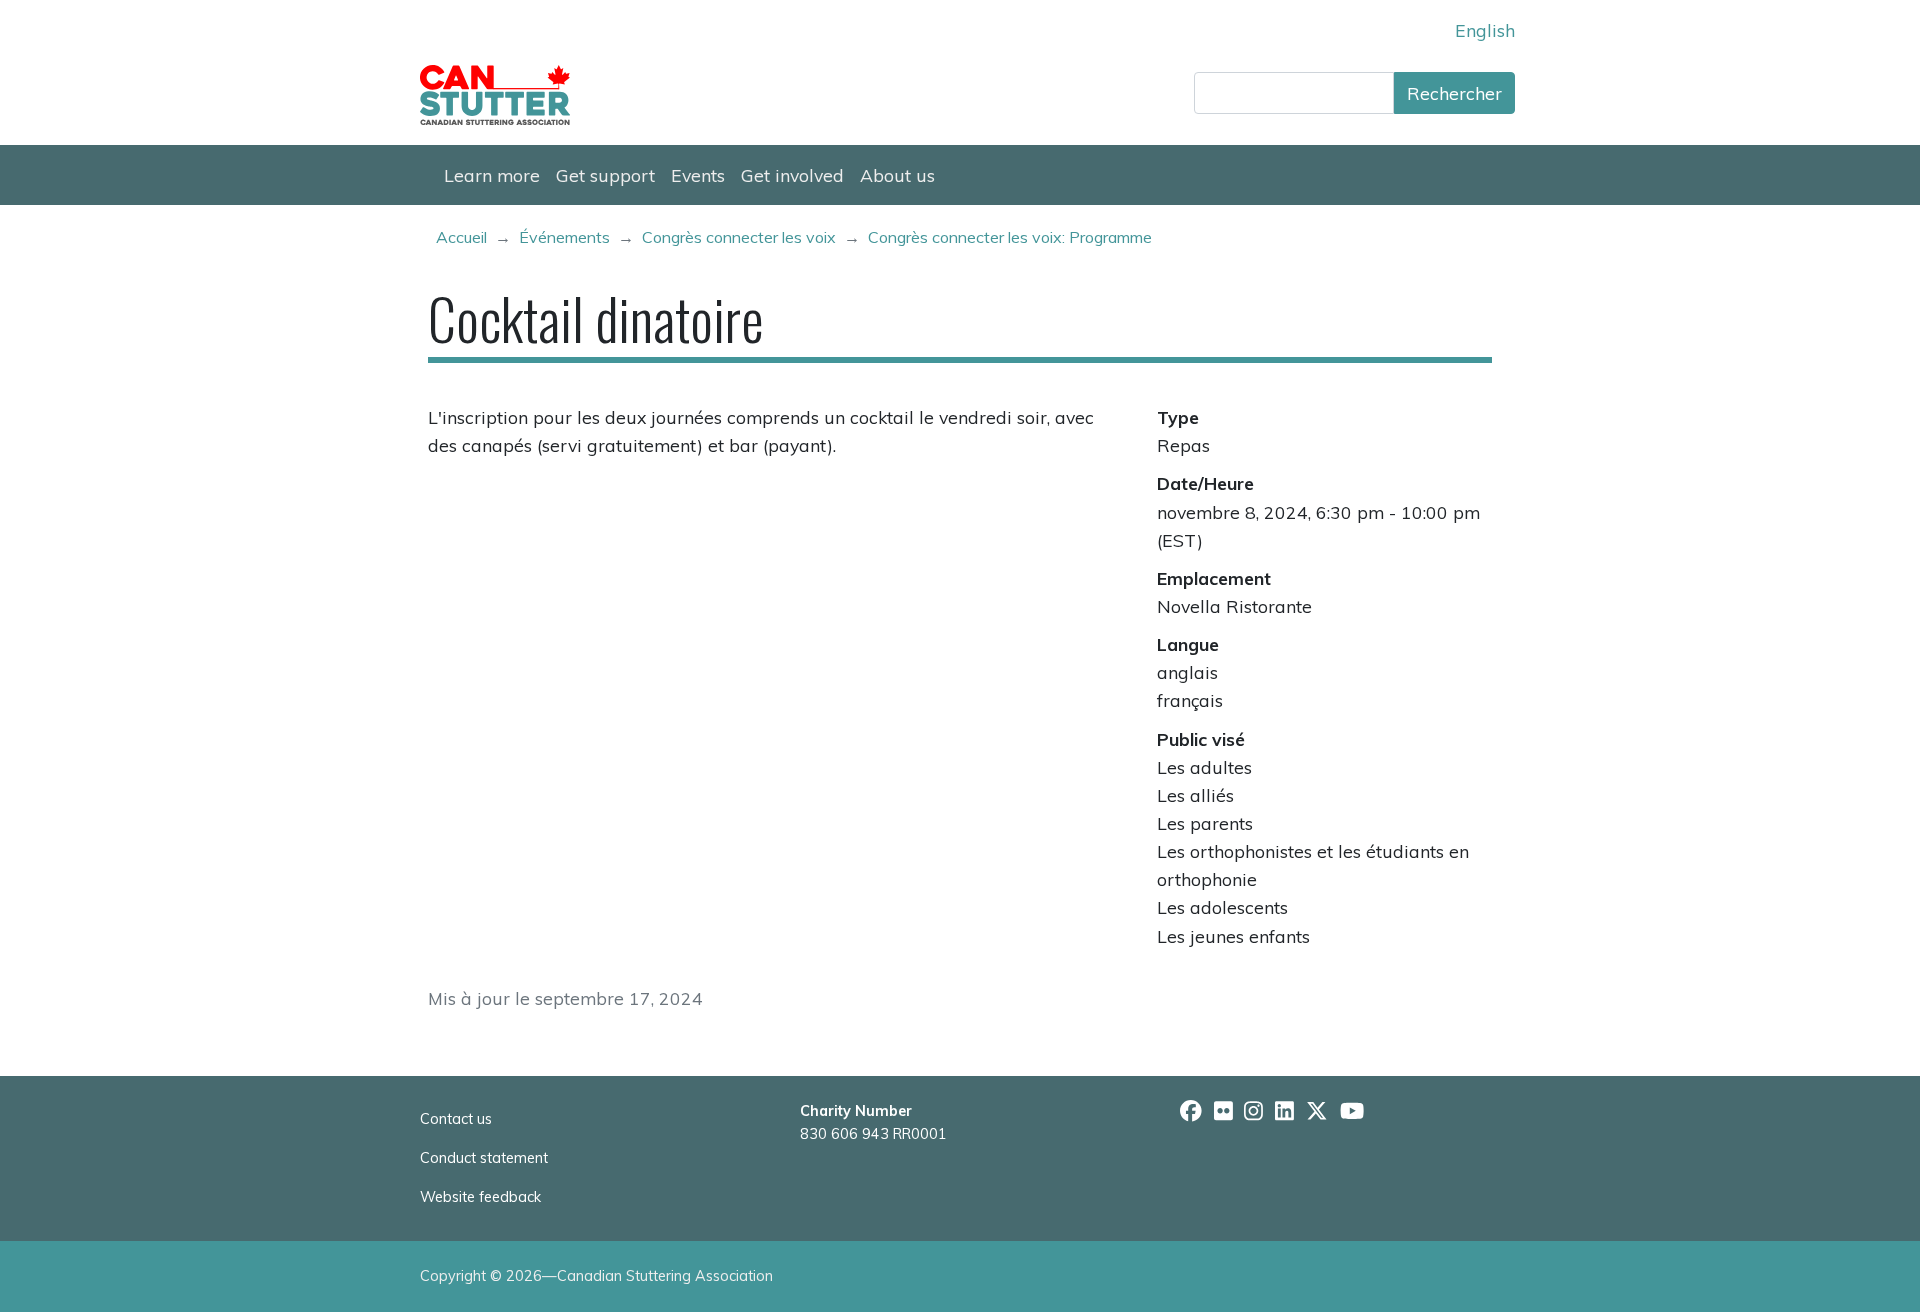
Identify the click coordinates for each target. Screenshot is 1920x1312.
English (1485, 30)
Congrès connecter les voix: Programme (1010, 237)
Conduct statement (484, 1158)
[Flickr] (1223, 1111)
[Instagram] (1253, 1111)
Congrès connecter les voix (739, 237)
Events (698, 175)
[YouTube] (1352, 1111)
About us (897, 175)
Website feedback (480, 1197)
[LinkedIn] (1284, 1111)
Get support (605, 175)
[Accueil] (503, 95)
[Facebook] (1191, 1111)
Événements (564, 237)
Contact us (456, 1119)
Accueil (461, 237)
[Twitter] (1317, 1111)
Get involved (792, 175)
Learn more (492, 175)
